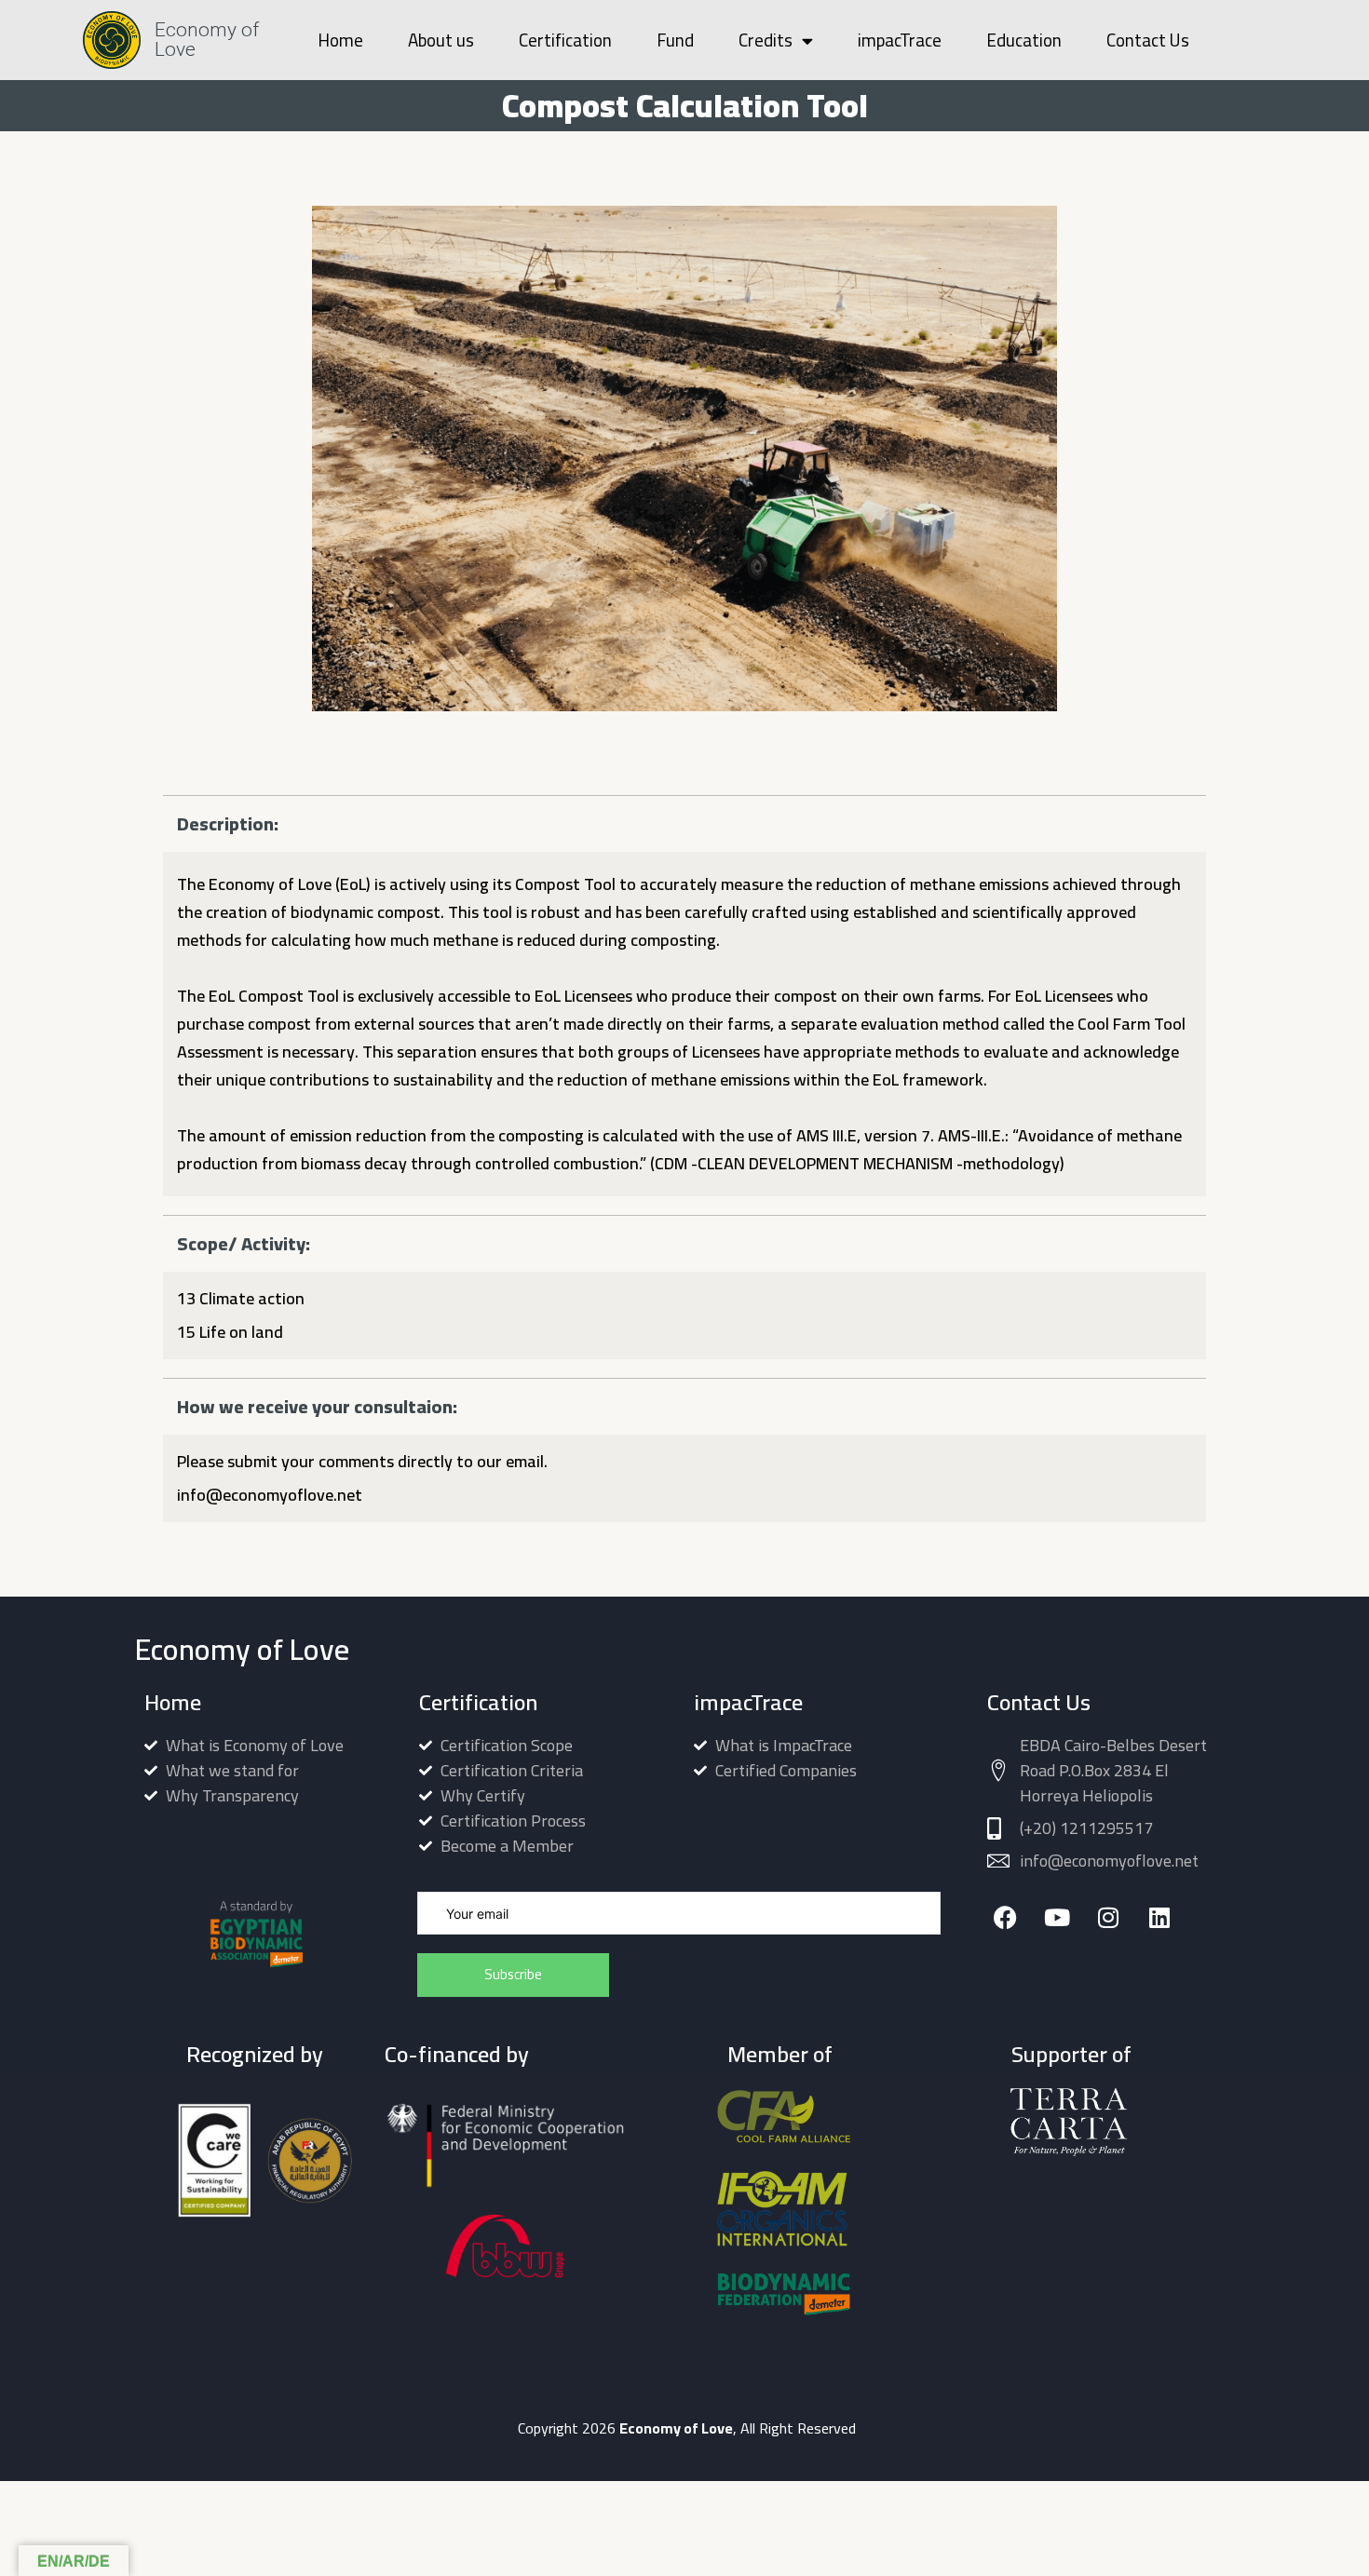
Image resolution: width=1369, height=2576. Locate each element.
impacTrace (900, 40)
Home (340, 40)
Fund (675, 40)
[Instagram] (1108, 1917)
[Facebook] (1005, 1917)
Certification (565, 40)
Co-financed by (457, 2054)
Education (1024, 40)
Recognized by (255, 2054)
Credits (766, 40)
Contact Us (1148, 40)
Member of (780, 2054)
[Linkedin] (1159, 1917)
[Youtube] (1057, 1917)
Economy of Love (207, 40)
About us (441, 40)
